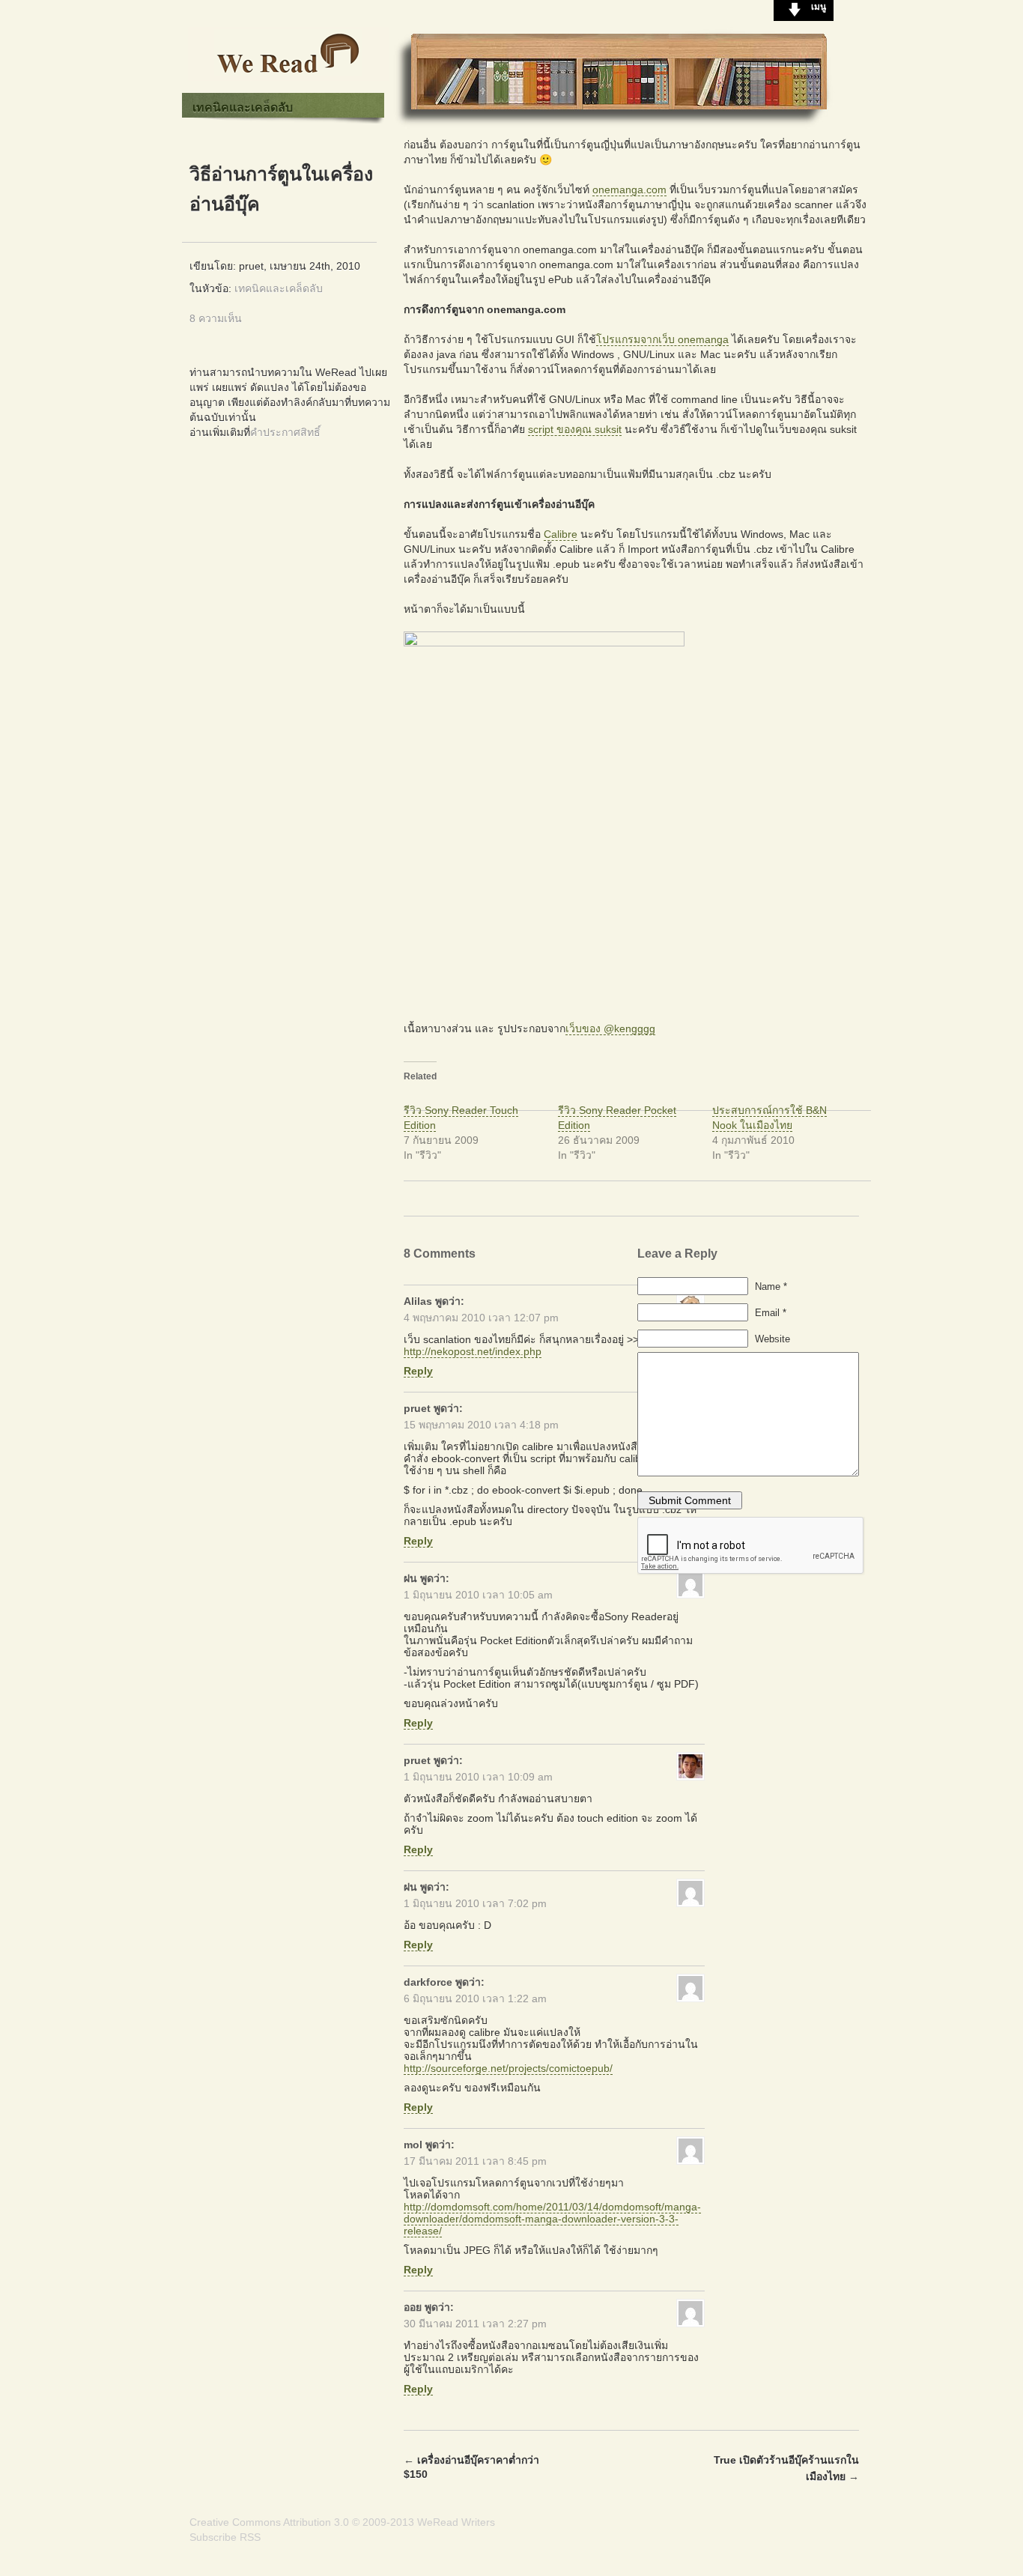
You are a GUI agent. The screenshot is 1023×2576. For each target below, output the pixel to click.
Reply (418, 1371)
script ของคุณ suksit (575, 429)
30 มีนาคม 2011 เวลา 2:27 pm (475, 2324)
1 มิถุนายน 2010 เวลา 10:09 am (478, 1777)
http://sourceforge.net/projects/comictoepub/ (508, 2068)
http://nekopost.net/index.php (473, 1351)
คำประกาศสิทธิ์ (285, 432)
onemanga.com (629, 190)
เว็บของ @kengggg (610, 1028)
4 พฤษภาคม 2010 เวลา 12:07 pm (481, 1318)
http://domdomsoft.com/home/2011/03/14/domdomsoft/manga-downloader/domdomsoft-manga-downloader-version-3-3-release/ (552, 2219)
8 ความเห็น (216, 318)
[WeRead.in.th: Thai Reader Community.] (288, 77)
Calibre (561, 534)
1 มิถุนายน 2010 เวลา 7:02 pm (475, 1903)
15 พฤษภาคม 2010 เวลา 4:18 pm (481, 1425)
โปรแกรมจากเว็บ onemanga (662, 339)
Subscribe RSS (225, 2537)
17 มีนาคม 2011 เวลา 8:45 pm (475, 2161)
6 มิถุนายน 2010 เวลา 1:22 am (475, 1998)
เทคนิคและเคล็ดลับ (243, 107)
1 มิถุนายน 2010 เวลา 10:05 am (478, 1595)
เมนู (819, 7)
